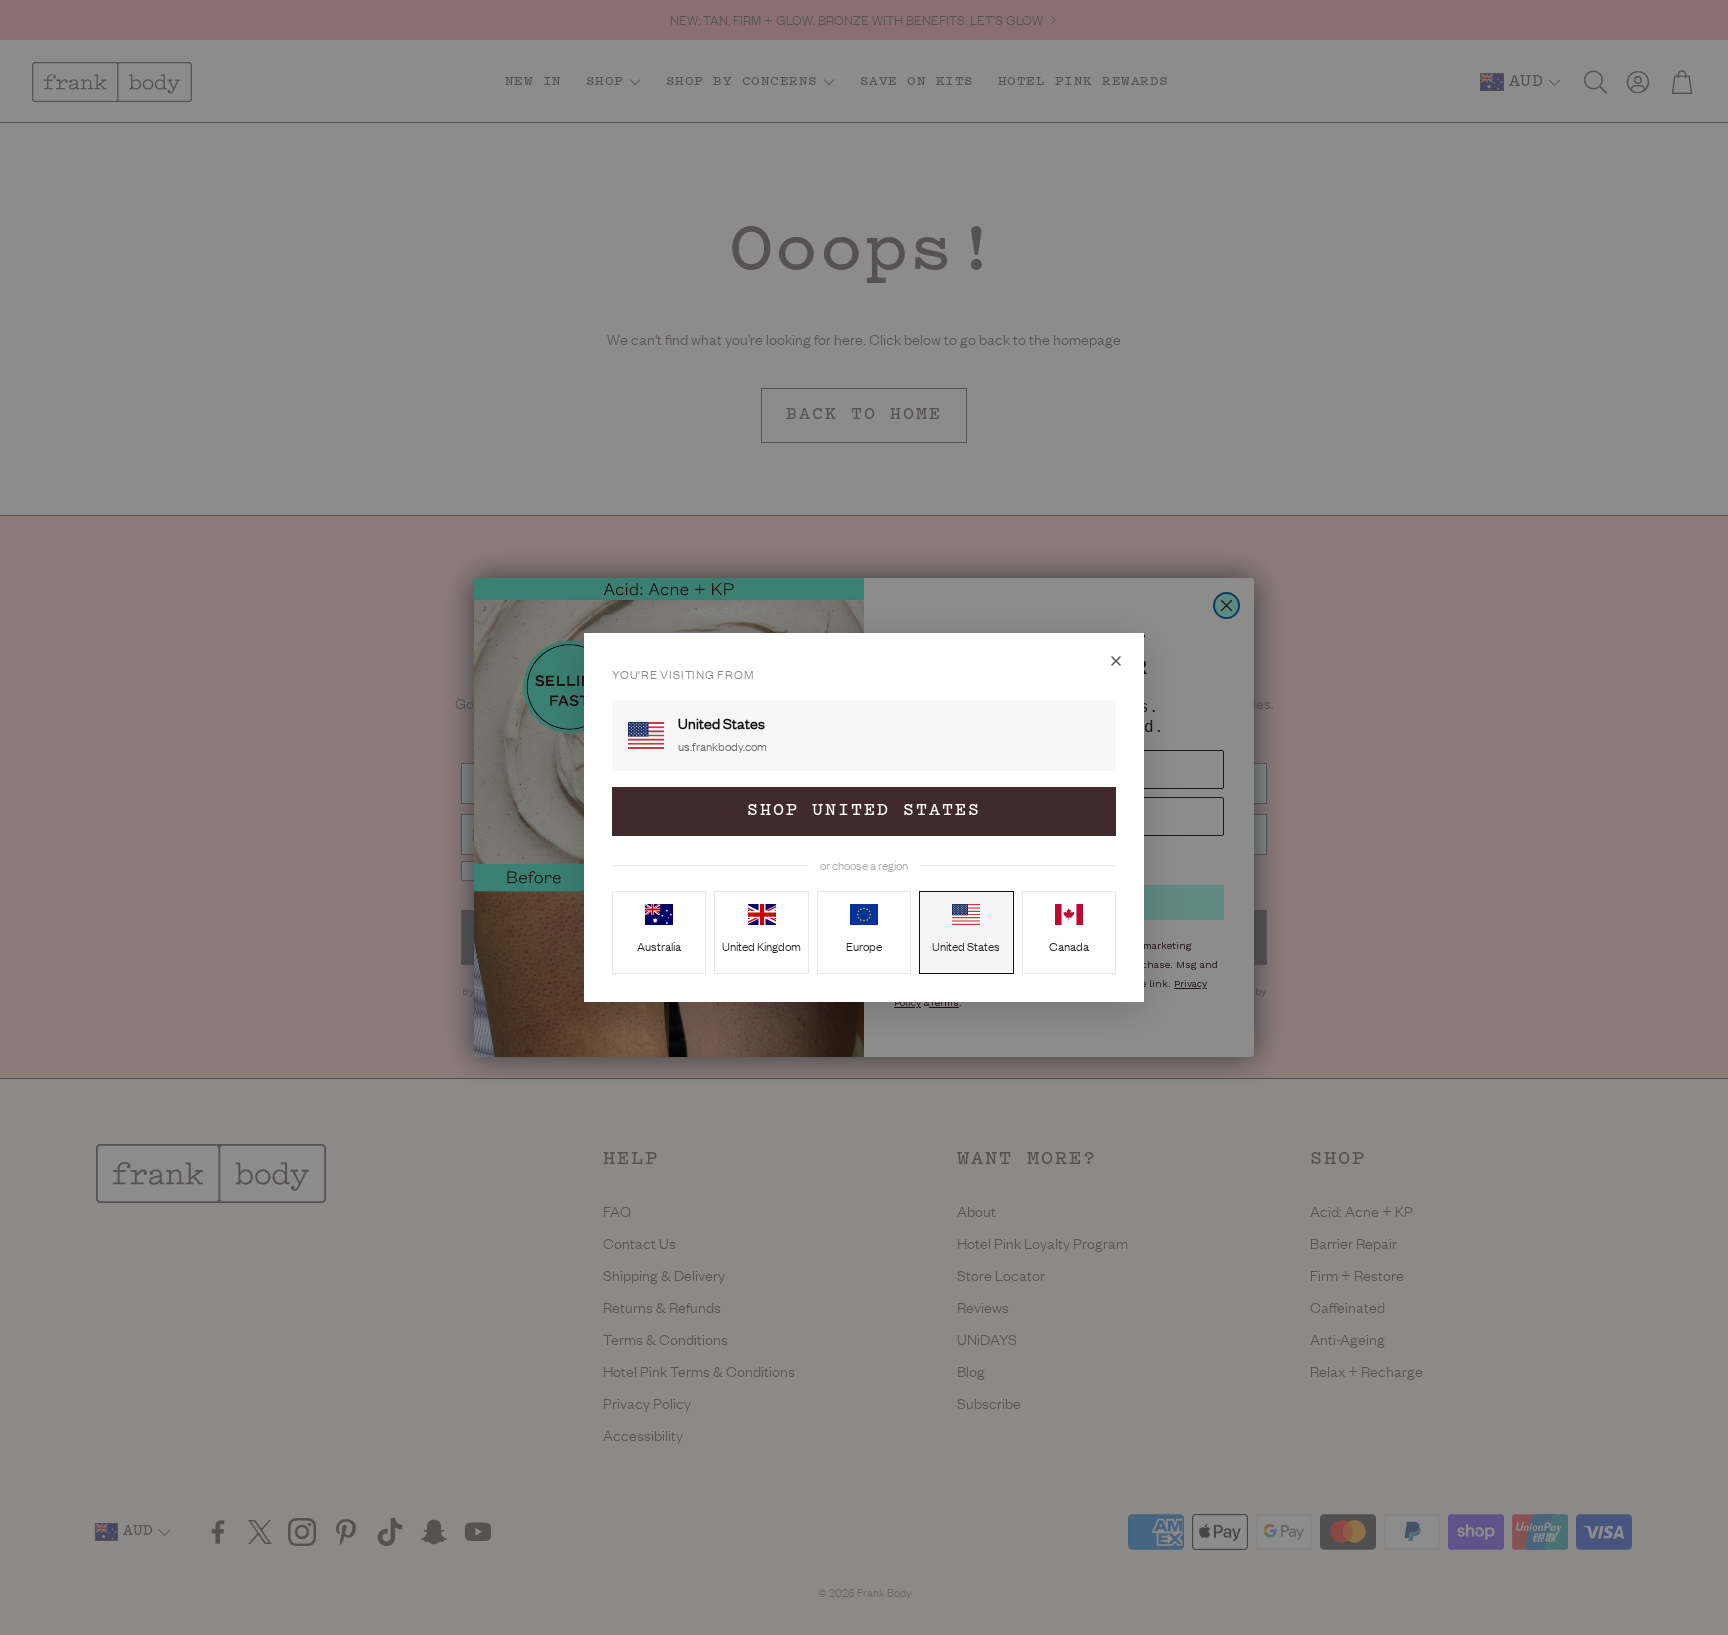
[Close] (1116, 661)
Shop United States (864, 811)
